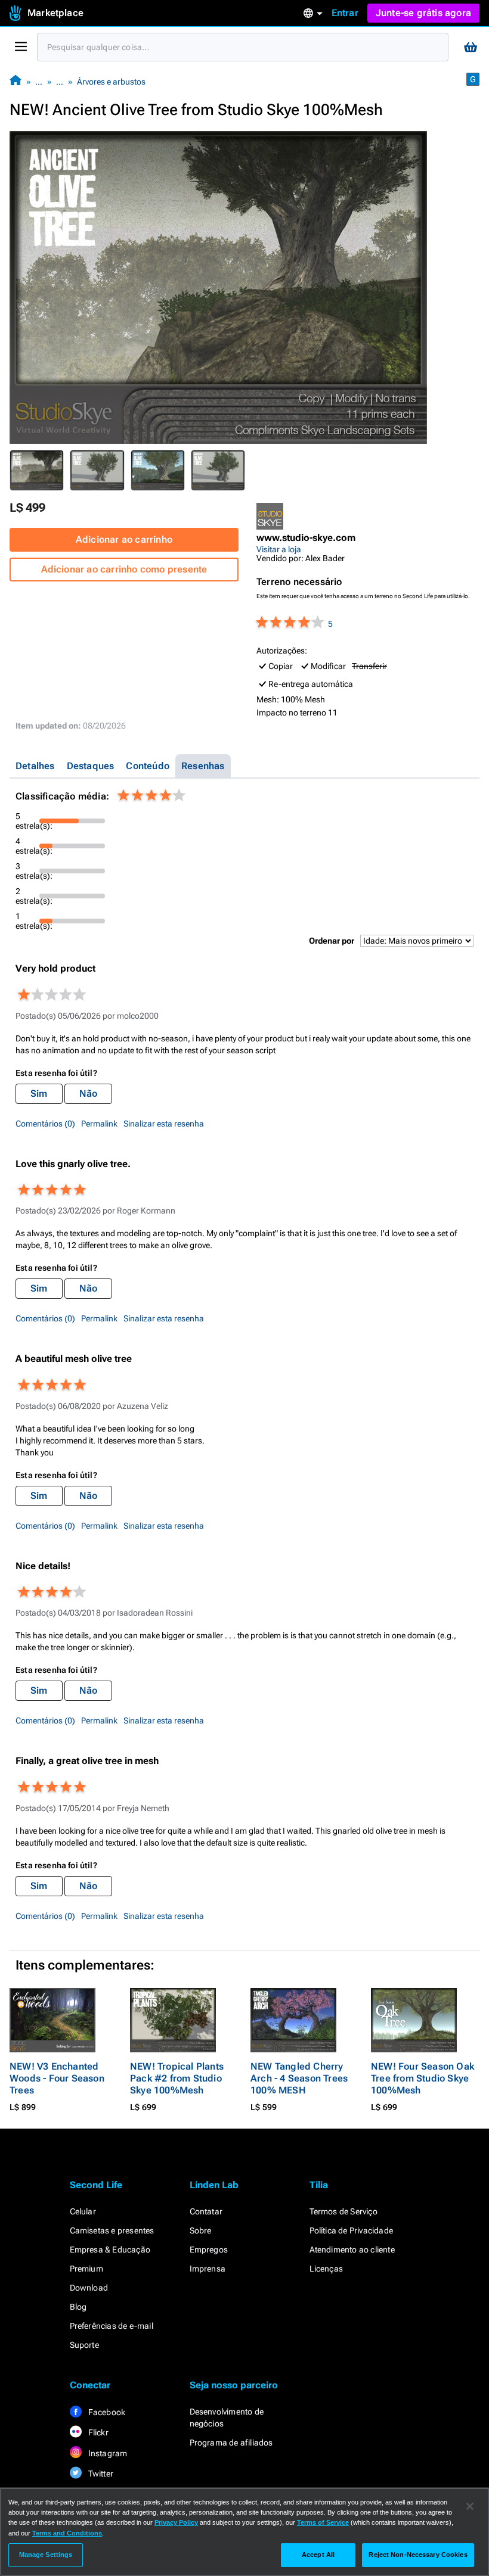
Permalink (99, 1124)
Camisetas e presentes (112, 2230)
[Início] (16, 81)
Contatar (206, 2211)
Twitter (100, 2474)
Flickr (98, 2432)
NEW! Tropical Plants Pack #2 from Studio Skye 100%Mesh (177, 2078)
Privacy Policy (176, 2522)
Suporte (84, 2345)
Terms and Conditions (67, 2533)
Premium (86, 2269)
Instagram (107, 2453)
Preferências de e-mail (112, 2326)
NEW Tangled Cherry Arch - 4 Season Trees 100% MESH (299, 2078)
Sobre (201, 2230)
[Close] (470, 2506)
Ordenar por (332, 941)
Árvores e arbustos (111, 82)
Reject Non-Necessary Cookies (418, 2555)
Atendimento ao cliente (352, 2250)
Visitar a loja (279, 549)
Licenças (326, 2269)
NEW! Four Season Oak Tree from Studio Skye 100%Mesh (423, 2078)
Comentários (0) (45, 1124)
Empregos (209, 2250)
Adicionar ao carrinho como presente (124, 569)
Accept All (318, 2555)
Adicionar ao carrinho (124, 539)
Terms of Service (323, 2522)
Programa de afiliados (231, 2443)
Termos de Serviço (343, 2211)
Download (89, 2288)
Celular (83, 2211)
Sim (39, 1093)
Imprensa (208, 2269)
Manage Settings (46, 2555)
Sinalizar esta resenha (164, 1124)
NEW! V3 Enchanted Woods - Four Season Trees (57, 2078)
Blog (78, 2307)
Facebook (106, 2412)
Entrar (345, 13)
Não (89, 1093)
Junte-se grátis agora (423, 13)
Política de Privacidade (352, 2230)
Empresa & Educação (110, 2250)
